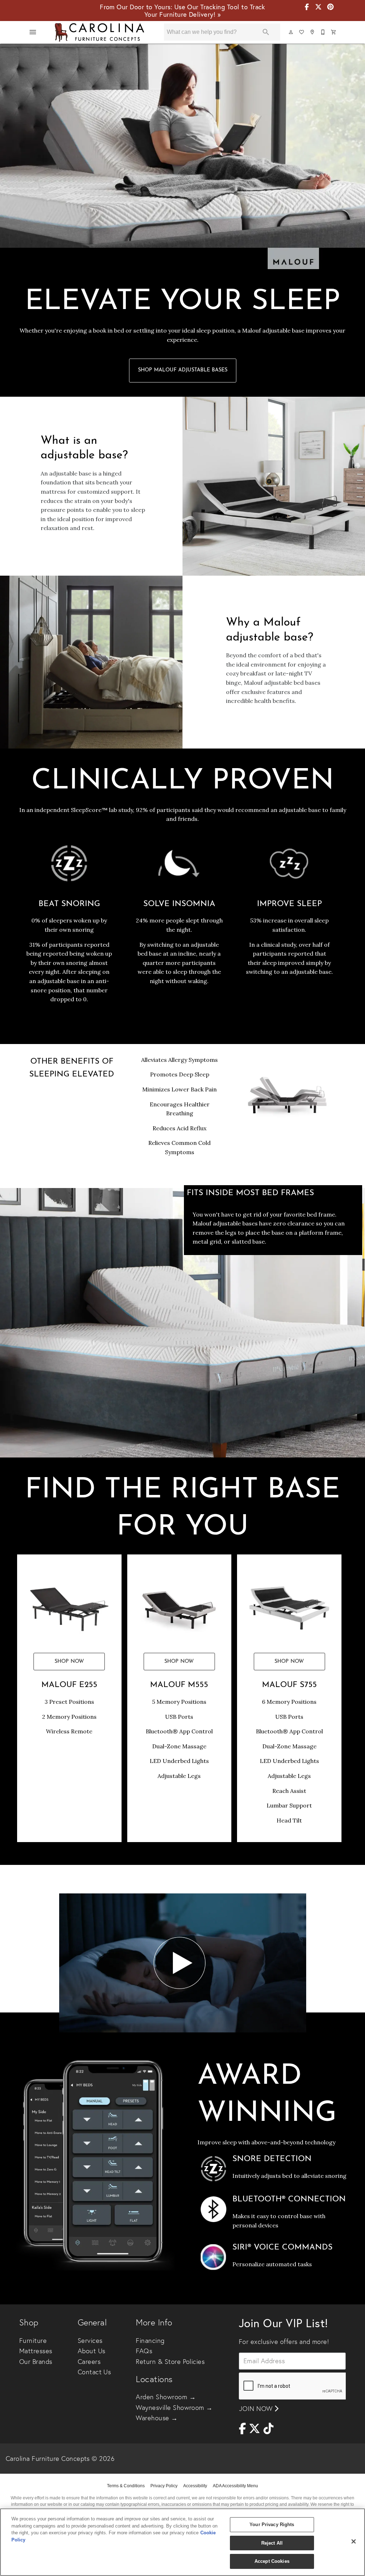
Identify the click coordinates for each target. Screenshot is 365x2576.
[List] (302, 32)
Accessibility (195, 2486)
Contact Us (94, 2372)
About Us (92, 2351)
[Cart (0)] (334, 32)
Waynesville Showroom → (174, 2408)
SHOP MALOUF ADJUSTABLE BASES (183, 370)
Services (90, 2341)
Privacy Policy (164, 2486)
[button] (33, 32)
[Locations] (313, 32)
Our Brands (36, 2362)
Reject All (272, 2543)
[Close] (354, 2541)
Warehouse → (157, 2418)
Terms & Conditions (126, 2486)
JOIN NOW (257, 2409)
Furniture (33, 2341)
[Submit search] (266, 32)
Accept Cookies (272, 2561)
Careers (89, 2362)
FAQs (144, 2351)
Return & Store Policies (170, 2362)
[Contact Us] (323, 32)
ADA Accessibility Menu (235, 2486)
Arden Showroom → (166, 2397)
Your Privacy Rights (272, 2524)
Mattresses (36, 2351)
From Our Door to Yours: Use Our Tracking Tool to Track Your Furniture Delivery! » (182, 11)
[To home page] (99, 32)
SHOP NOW (69, 1662)
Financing (150, 2341)
